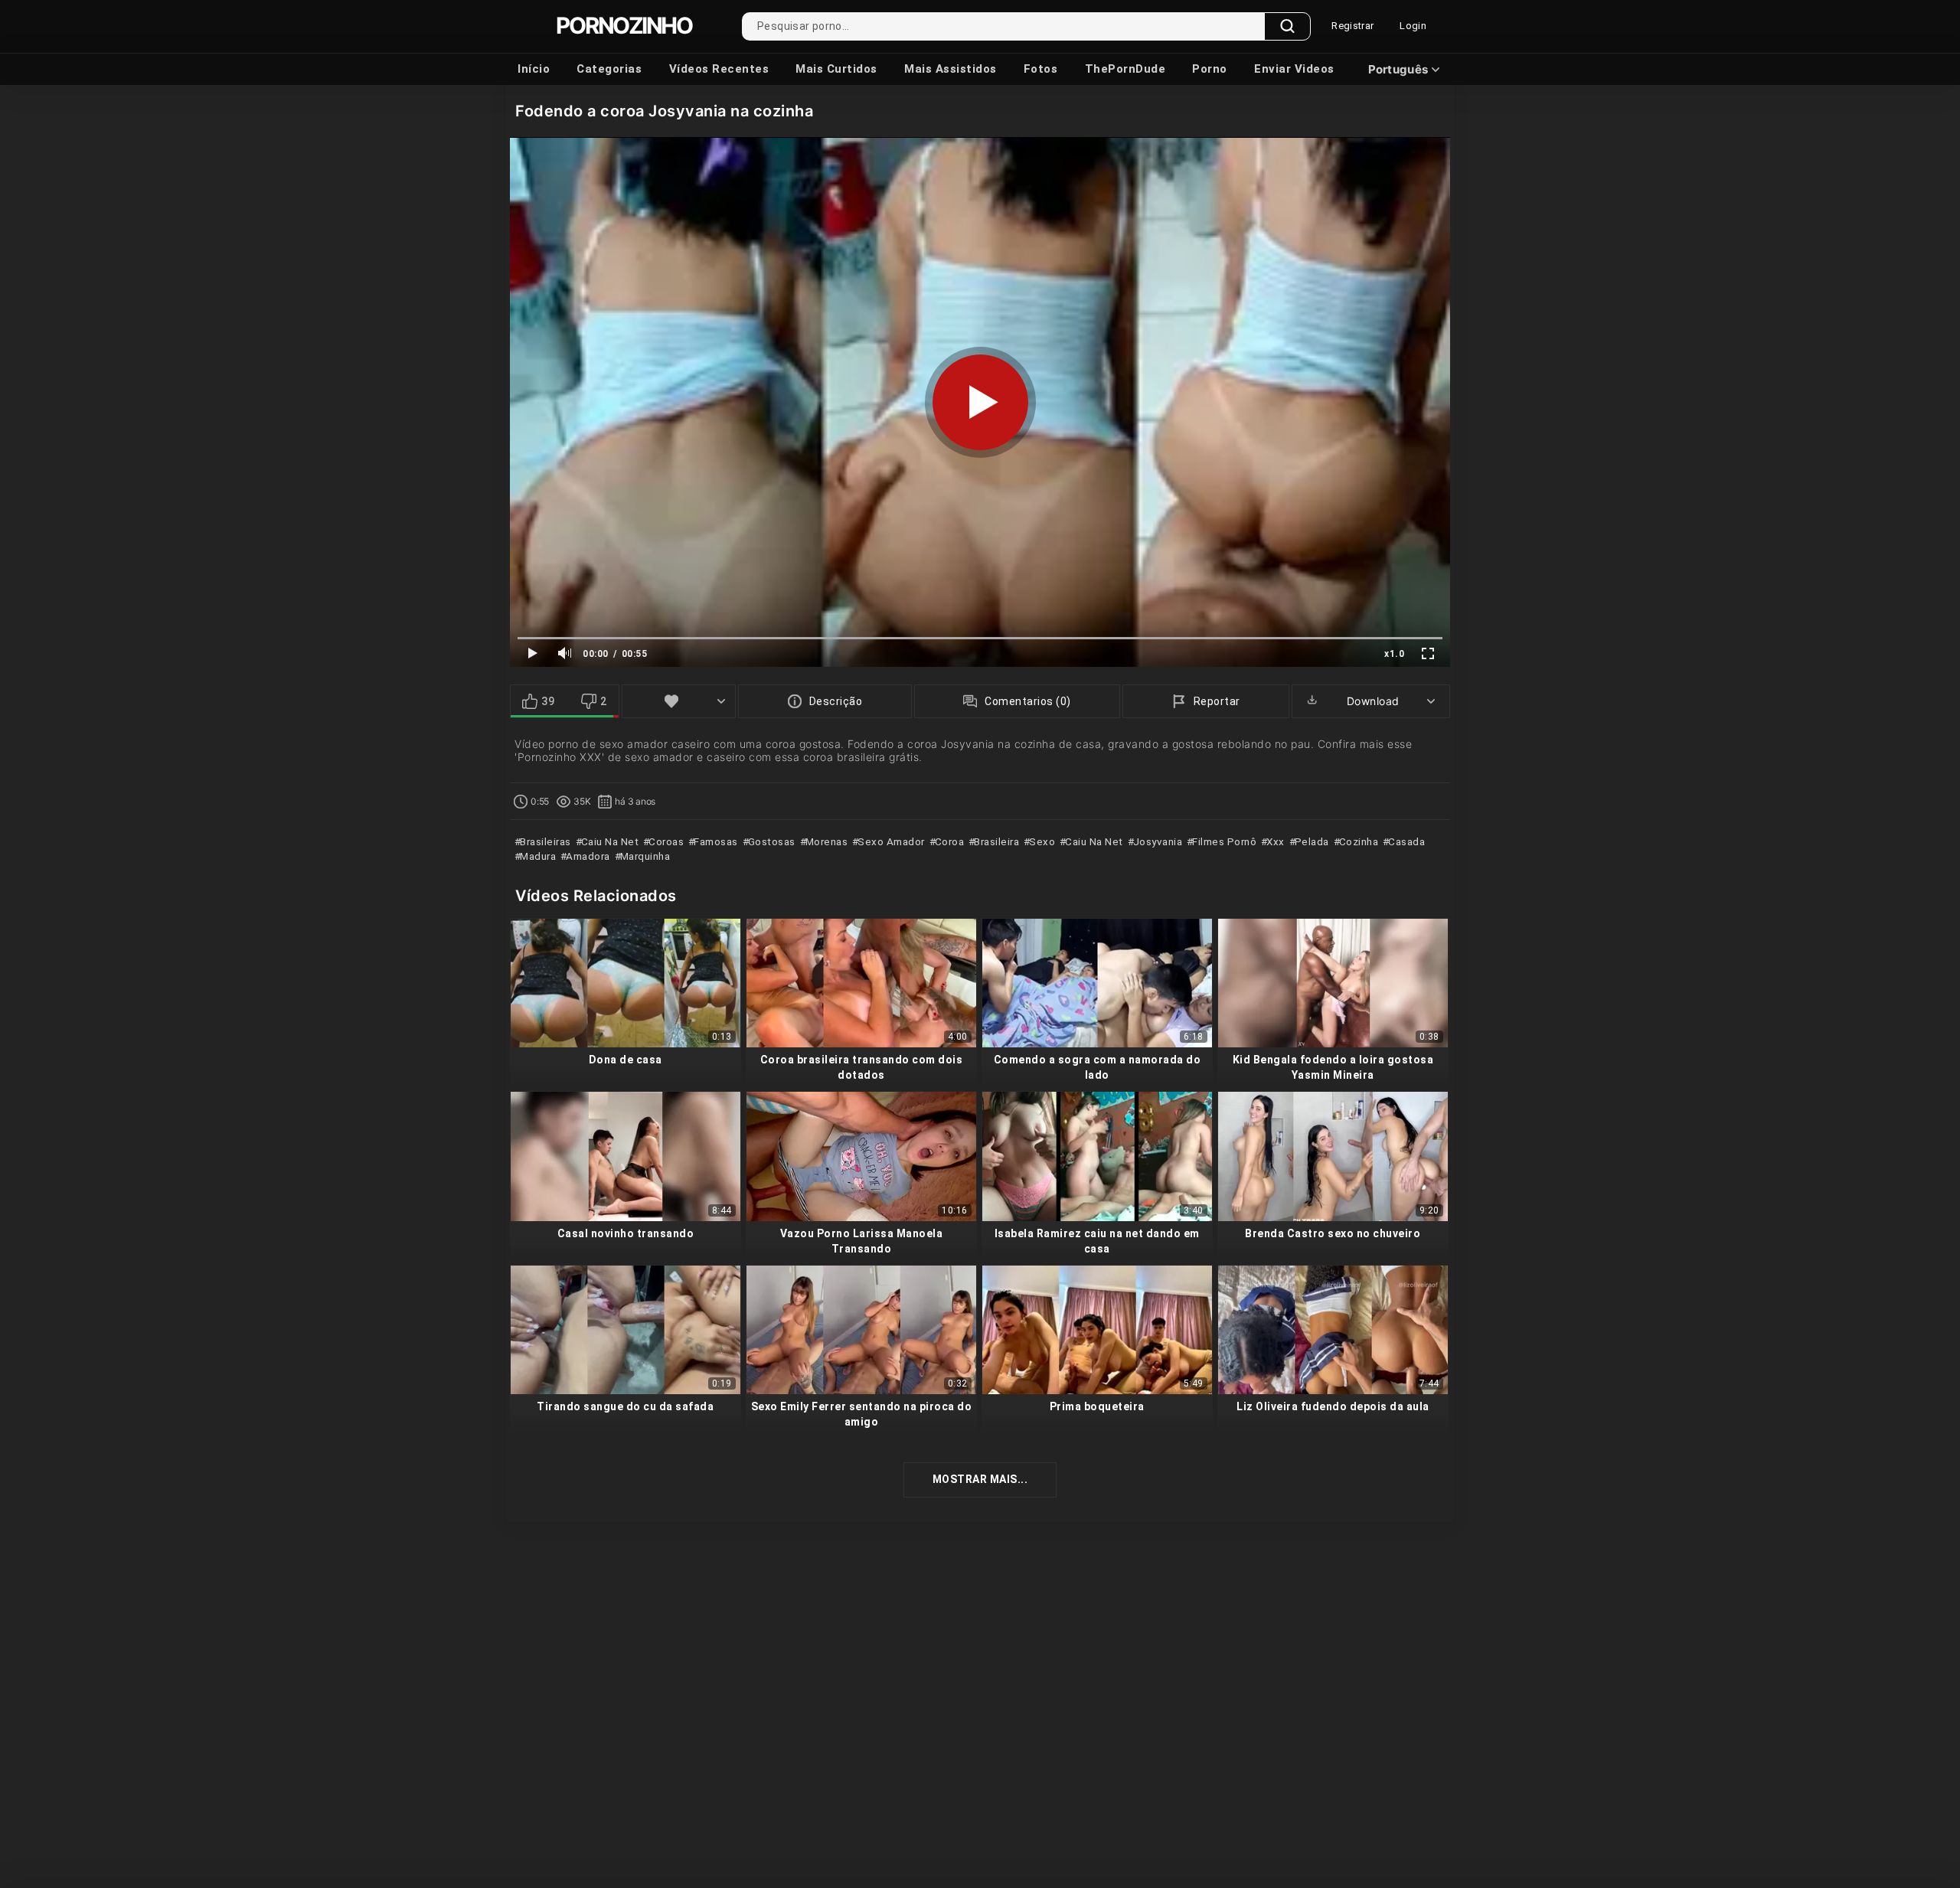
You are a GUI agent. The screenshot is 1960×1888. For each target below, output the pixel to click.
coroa (948, 841)
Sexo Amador (890, 841)
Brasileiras (544, 841)
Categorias (609, 69)
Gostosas (770, 841)
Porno (1210, 69)
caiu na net (1093, 841)
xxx (1274, 841)
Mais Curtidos (836, 69)
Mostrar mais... (980, 1479)
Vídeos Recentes (719, 69)
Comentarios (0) (1028, 701)
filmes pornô (1223, 841)
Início (534, 69)
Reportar (1217, 701)
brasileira (995, 841)
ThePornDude (1125, 69)
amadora (587, 856)
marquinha (644, 856)
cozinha (1357, 841)
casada (1405, 841)
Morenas (825, 841)
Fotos (1041, 69)
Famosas (715, 841)
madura (537, 856)
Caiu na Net (608, 841)
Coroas (665, 841)
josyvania (1156, 841)
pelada (1310, 841)
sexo (1041, 841)
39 (548, 701)
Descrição (836, 701)
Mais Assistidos (951, 69)
